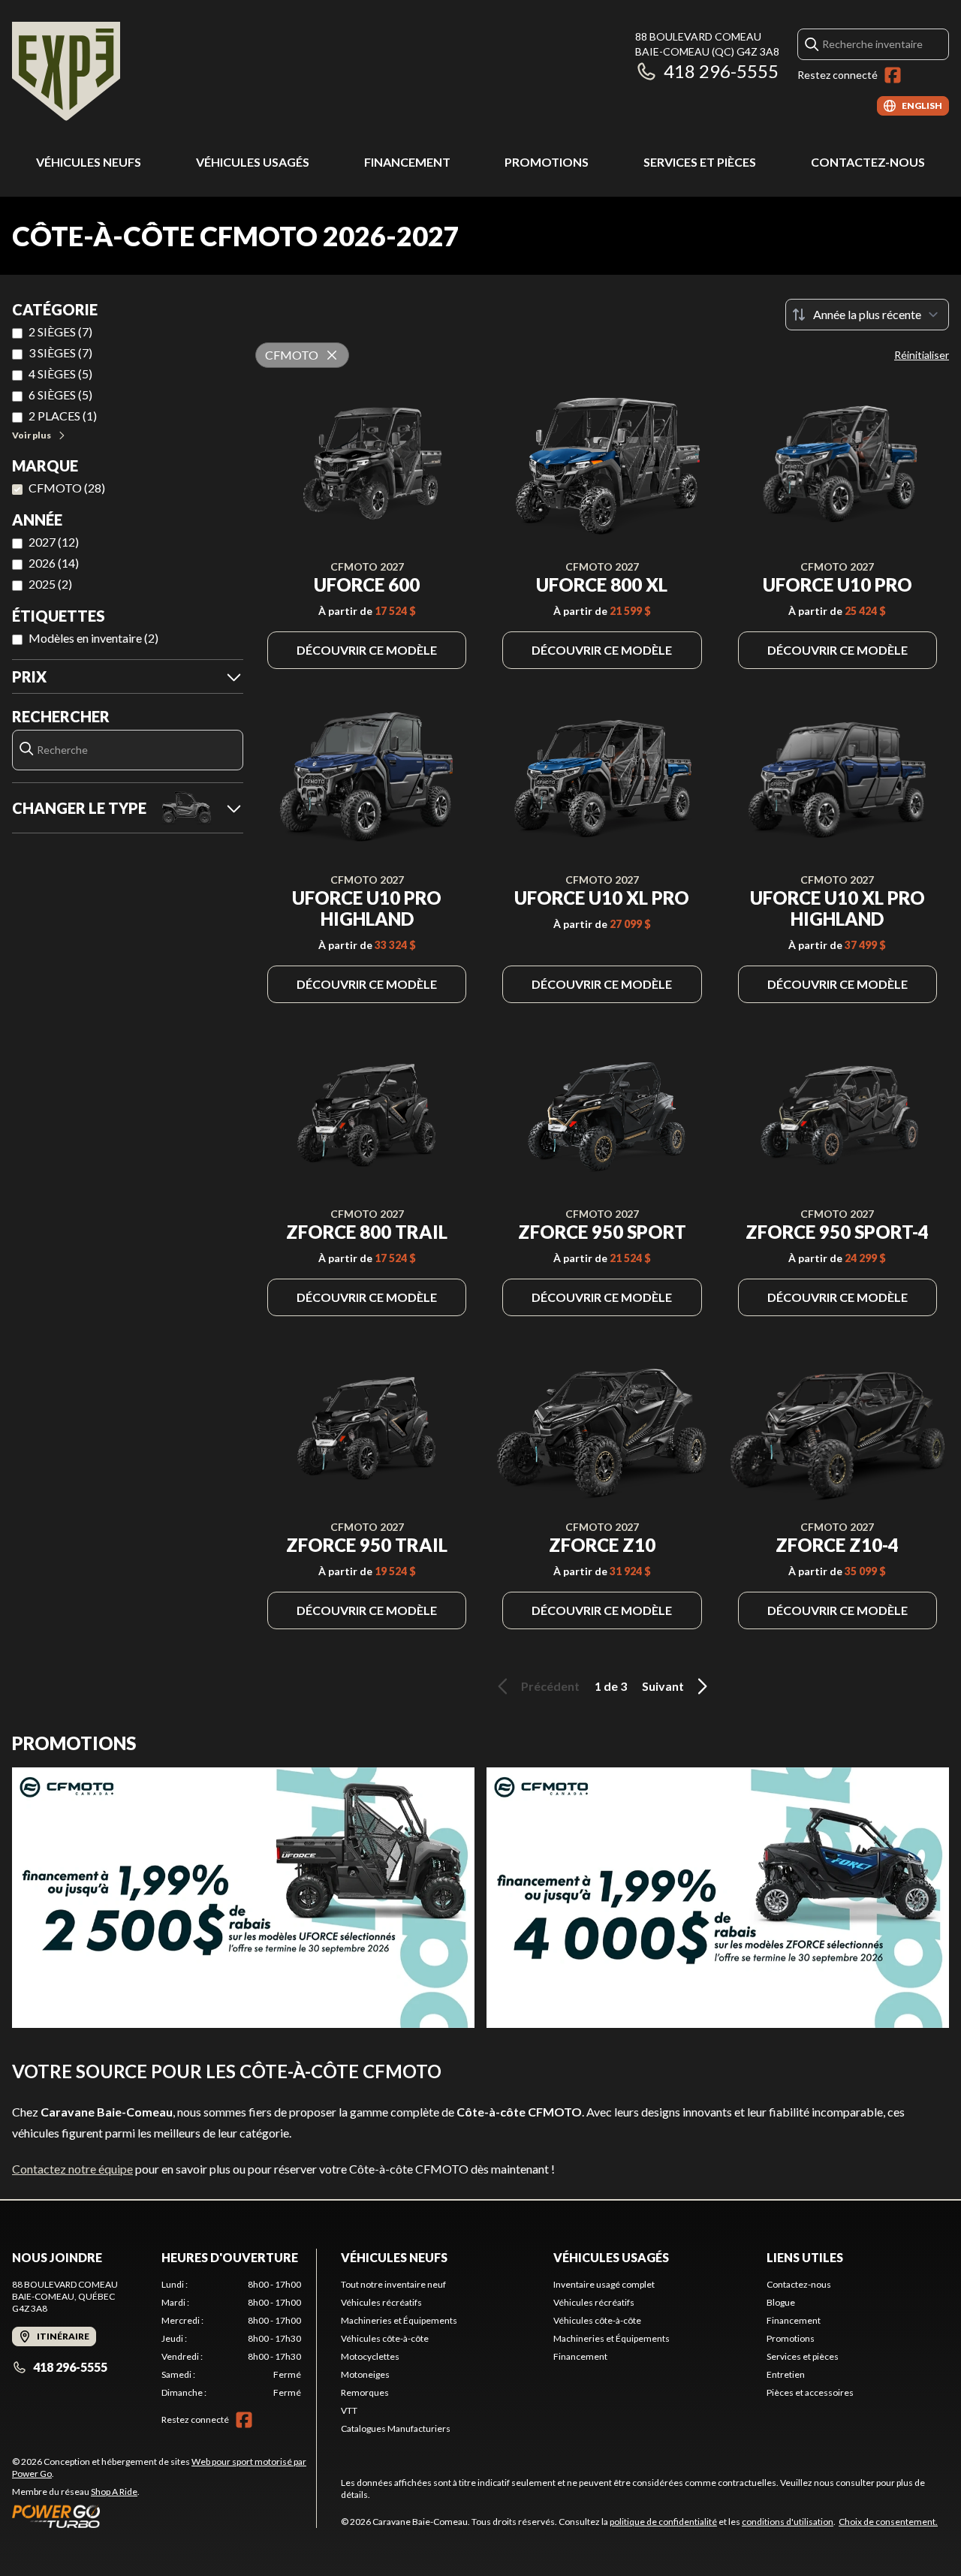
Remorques (365, 2392)
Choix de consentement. (888, 2522)
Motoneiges (365, 2374)
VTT (349, 2410)
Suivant (663, 1686)
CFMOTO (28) (67, 488)
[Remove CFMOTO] (332, 355)
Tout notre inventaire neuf (393, 2284)
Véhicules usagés (253, 162)
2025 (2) (50, 584)
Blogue (781, 2302)
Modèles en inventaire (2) (93, 638)
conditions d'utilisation (788, 2522)
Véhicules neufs (89, 162)
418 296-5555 (721, 71)
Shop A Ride (114, 2492)
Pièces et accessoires (810, 2392)
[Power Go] (164, 2516)
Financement (407, 162)
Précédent (550, 1686)
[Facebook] (893, 75)
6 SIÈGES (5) (60, 395)
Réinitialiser (922, 355)
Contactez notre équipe (72, 2169)
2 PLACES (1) (63, 416)
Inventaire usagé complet (604, 2284)
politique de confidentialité (663, 2522)
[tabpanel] (232, 2339)
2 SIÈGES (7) (60, 331)
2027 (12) (54, 542)
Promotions (547, 162)
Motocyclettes (370, 2356)
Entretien (786, 2374)
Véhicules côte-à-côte (385, 2338)
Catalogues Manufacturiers (396, 2428)
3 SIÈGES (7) (60, 353)
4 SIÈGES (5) (60, 374)
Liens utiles (805, 2257)
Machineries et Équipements (399, 2320)
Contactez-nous (868, 162)
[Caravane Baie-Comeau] (66, 72)
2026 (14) (54, 563)
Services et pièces (700, 162)
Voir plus (32, 435)
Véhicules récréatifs (381, 2302)
